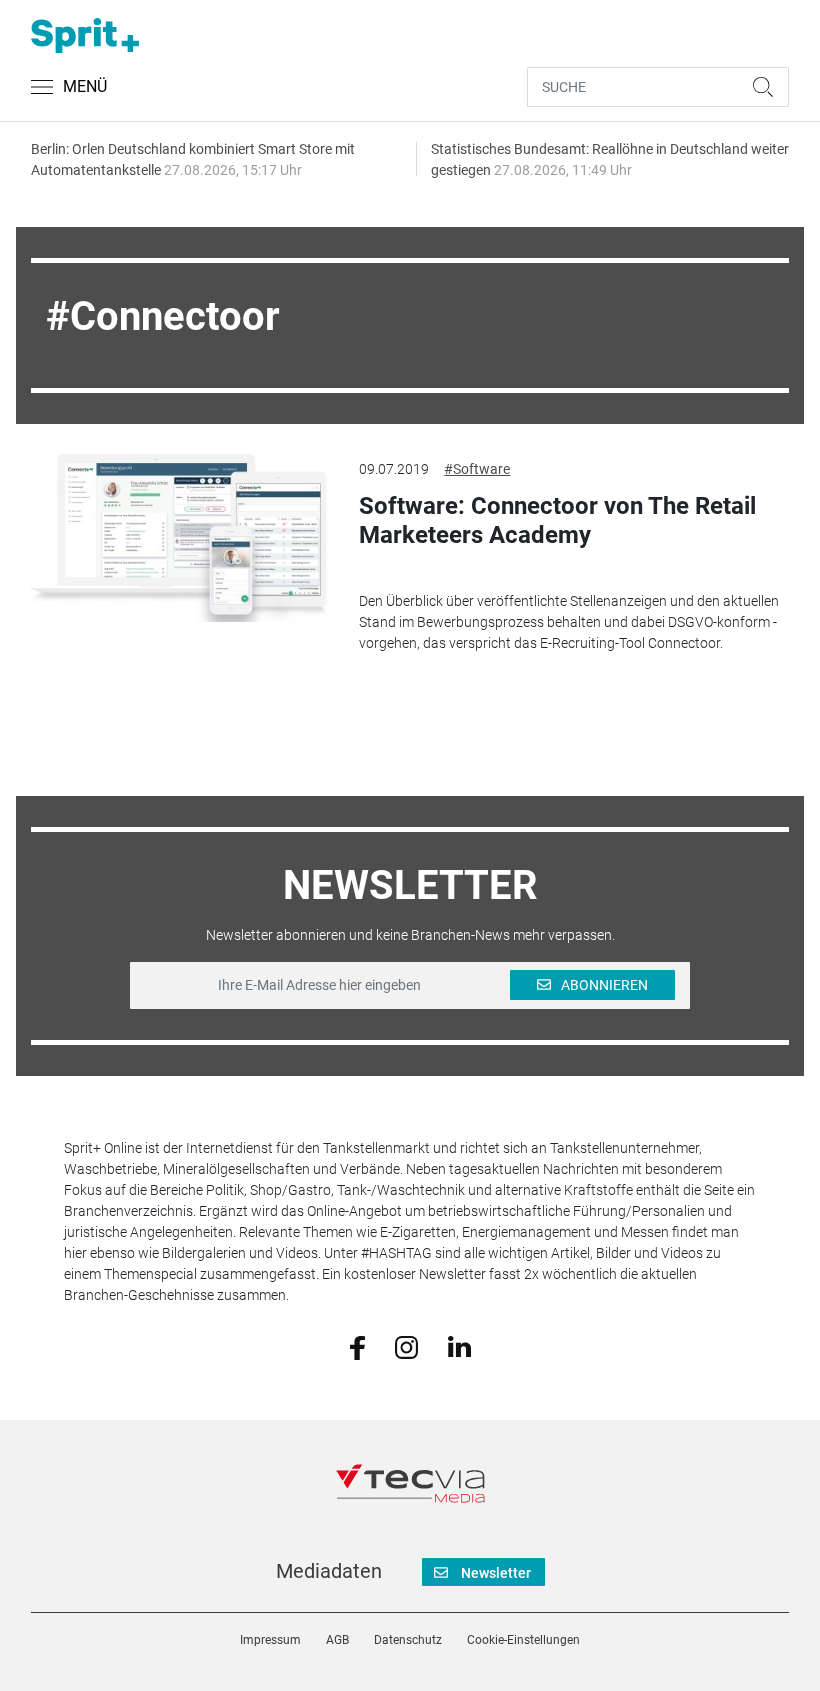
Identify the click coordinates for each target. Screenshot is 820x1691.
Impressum (270, 1640)
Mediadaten (329, 1571)
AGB (337, 1640)
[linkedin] (459, 1346)
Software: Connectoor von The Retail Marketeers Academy (557, 520)
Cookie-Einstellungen (523, 1640)
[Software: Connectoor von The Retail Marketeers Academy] (180, 538)
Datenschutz (408, 1640)
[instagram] (406, 1346)
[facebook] (357, 1346)
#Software (477, 469)
